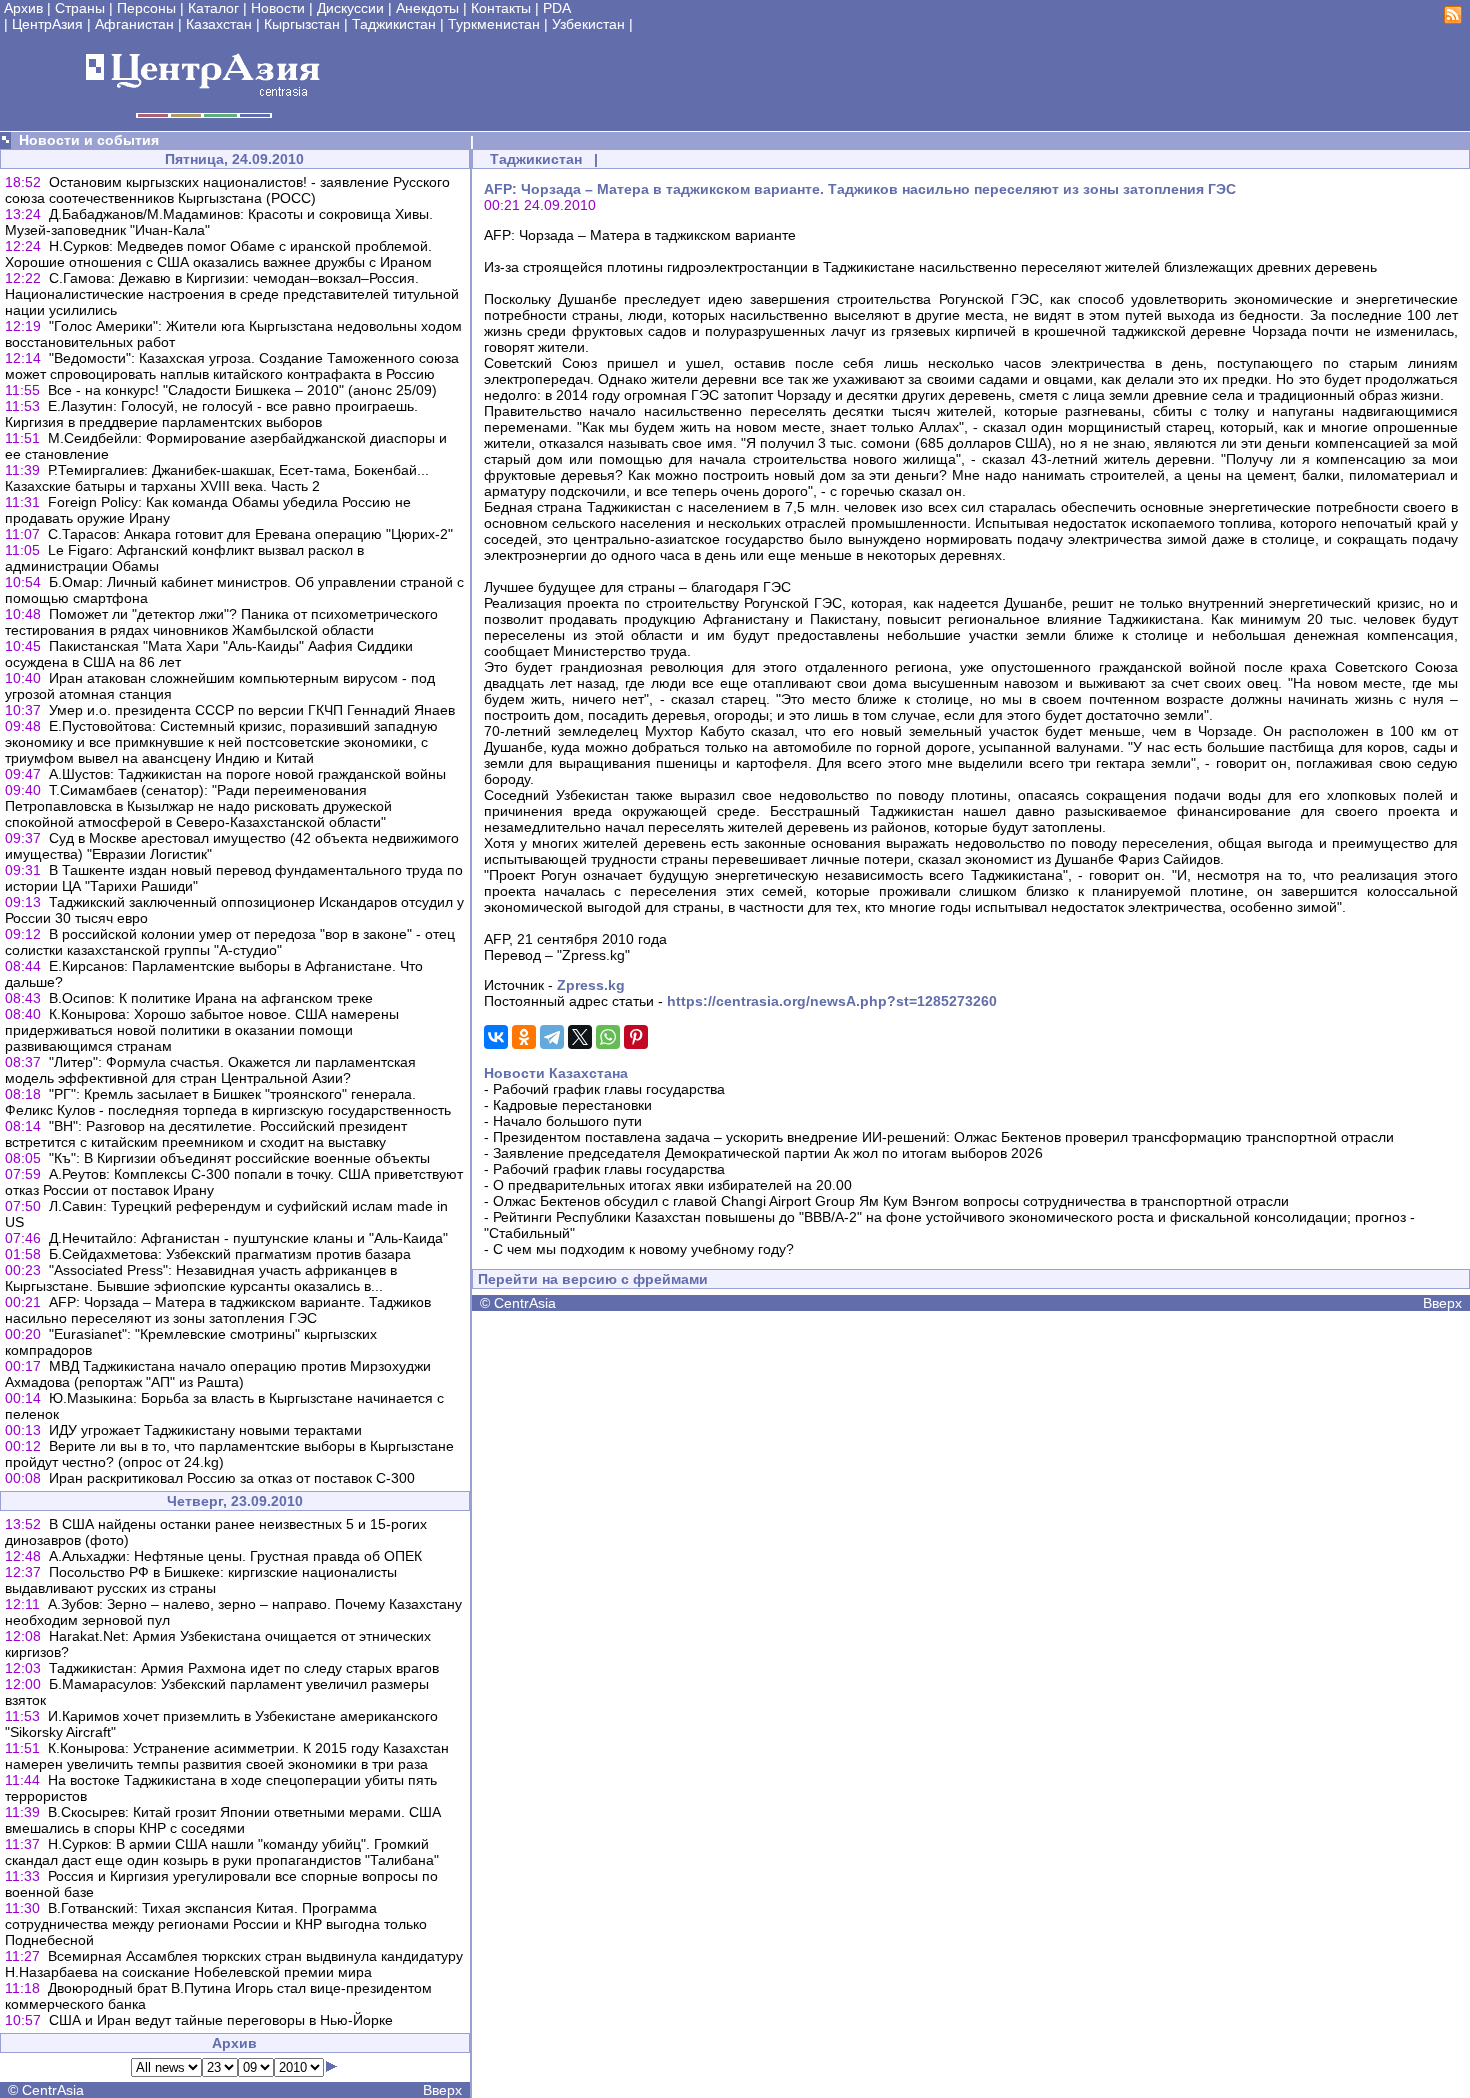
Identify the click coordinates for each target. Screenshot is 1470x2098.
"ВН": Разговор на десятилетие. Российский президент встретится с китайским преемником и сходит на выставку (206, 1134)
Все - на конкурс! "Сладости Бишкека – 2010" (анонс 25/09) (242, 390)
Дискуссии (350, 8)
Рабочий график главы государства (609, 1089)
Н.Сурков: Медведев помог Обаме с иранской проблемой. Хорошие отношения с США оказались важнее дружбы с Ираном (218, 254)
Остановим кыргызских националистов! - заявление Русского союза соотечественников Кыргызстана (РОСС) (227, 190)
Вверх (442, 2090)
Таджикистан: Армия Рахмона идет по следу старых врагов (244, 1668)
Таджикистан (394, 24)
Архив (23, 8)
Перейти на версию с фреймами (593, 1279)
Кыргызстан (302, 24)
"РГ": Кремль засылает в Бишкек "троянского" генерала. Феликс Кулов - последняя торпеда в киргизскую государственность (228, 1102)
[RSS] (1453, 19)
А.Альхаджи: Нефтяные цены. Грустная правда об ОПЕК (235, 1556)
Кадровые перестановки (572, 1105)
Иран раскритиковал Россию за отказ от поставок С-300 (232, 1478)
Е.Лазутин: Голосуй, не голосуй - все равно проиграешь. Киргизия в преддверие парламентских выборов (211, 414)
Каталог (213, 8)
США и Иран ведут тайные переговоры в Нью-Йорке (221, 2020)
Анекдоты (427, 8)
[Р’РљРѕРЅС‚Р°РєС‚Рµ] (496, 1037)
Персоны (146, 8)
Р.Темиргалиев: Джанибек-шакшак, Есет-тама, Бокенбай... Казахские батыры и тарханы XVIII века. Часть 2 (217, 478)
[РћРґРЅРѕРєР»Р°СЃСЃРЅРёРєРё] (524, 1037)
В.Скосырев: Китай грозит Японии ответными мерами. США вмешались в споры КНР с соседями (223, 1820)
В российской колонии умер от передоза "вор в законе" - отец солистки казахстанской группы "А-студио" (230, 942)
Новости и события (89, 140)
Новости (278, 8)
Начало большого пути (567, 1121)
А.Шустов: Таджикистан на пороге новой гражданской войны (247, 774)
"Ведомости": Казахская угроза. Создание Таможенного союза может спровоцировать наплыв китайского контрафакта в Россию (232, 366)
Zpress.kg (591, 985)
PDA (557, 8)
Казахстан (219, 24)
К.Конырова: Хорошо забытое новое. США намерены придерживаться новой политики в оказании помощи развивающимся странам (202, 1030)
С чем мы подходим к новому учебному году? (643, 1249)
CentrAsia (53, 2090)
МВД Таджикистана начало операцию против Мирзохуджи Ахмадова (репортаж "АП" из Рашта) (218, 1374)
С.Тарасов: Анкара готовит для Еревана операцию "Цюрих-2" (250, 534)
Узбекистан (588, 24)
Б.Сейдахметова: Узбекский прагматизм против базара (230, 1254)
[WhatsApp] (608, 1037)
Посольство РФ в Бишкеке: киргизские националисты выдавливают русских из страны (201, 1580)
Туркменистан (494, 24)
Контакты (501, 8)
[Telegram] (552, 1037)
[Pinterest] (636, 1037)
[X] (580, 1037)
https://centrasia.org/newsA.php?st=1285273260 (832, 1001)
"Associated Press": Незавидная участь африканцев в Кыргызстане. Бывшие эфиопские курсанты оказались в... (201, 1278)
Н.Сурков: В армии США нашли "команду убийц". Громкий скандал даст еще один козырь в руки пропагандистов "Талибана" (222, 1852)
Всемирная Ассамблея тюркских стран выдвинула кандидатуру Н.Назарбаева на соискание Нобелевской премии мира (234, 1964)
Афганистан (134, 24)
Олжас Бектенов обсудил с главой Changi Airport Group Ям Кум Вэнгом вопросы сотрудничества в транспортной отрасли (891, 1201)
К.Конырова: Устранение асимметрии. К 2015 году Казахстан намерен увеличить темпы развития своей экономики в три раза (227, 1756)
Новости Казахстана (556, 1073)
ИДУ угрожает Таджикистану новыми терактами (205, 1430)
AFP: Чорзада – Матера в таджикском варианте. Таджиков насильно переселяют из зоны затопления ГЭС (218, 1310)
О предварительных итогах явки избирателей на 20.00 (672, 1185)
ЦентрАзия (47, 24)
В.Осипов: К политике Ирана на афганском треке (211, 998)
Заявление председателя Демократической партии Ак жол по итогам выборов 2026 (768, 1153)
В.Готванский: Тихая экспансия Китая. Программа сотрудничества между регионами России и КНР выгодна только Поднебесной (216, 1924)
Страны (80, 8)
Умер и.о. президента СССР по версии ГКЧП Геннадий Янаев (252, 710)
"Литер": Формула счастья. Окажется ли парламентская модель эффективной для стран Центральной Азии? (210, 1070)
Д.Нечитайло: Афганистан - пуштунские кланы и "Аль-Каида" (248, 1238)
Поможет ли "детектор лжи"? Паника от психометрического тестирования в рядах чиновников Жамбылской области (221, 622)
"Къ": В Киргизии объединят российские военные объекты (239, 1158)
